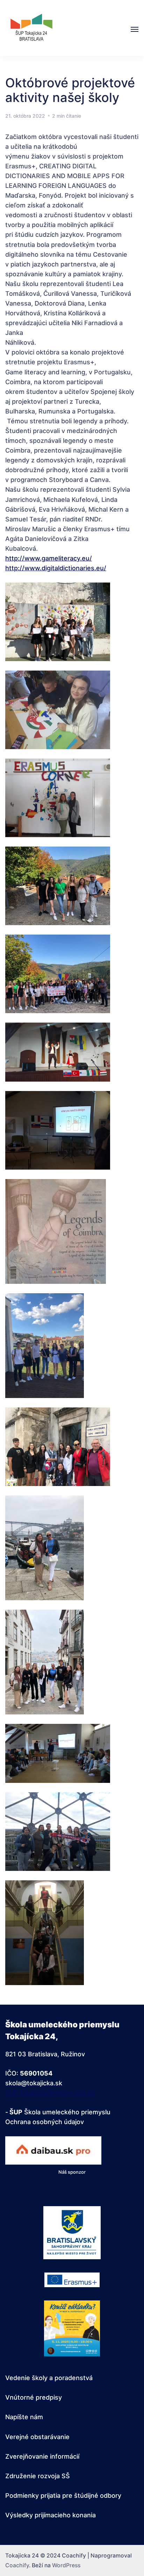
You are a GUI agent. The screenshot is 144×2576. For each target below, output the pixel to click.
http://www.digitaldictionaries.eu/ (56, 568)
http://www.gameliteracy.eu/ (49, 558)
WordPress (66, 2565)
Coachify (17, 2565)
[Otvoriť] (135, 29)
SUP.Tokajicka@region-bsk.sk (50, 2093)
